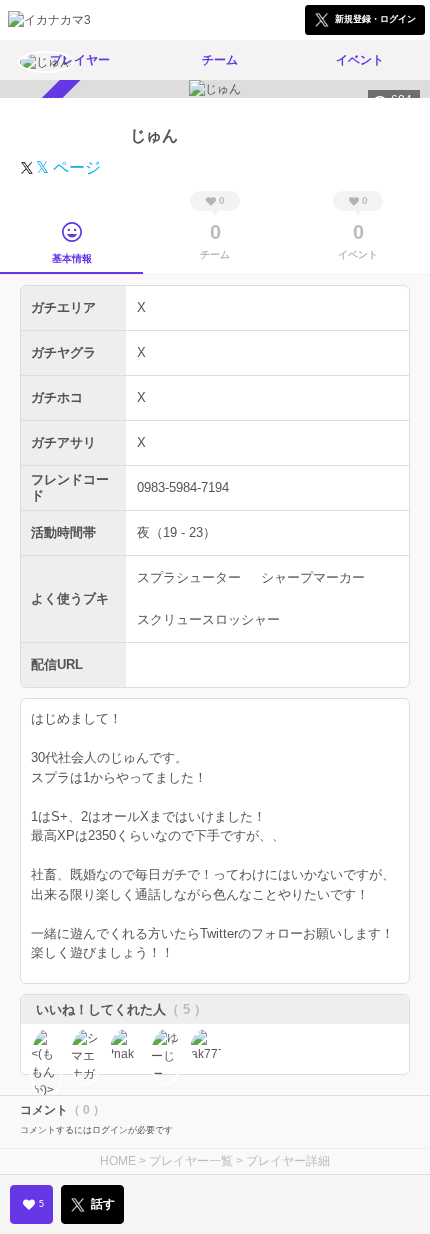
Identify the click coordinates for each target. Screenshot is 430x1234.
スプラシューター (189, 577)
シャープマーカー (313, 577)
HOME (118, 1161)
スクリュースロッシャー (208, 619)
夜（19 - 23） (176, 532)
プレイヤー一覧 (191, 1161)
